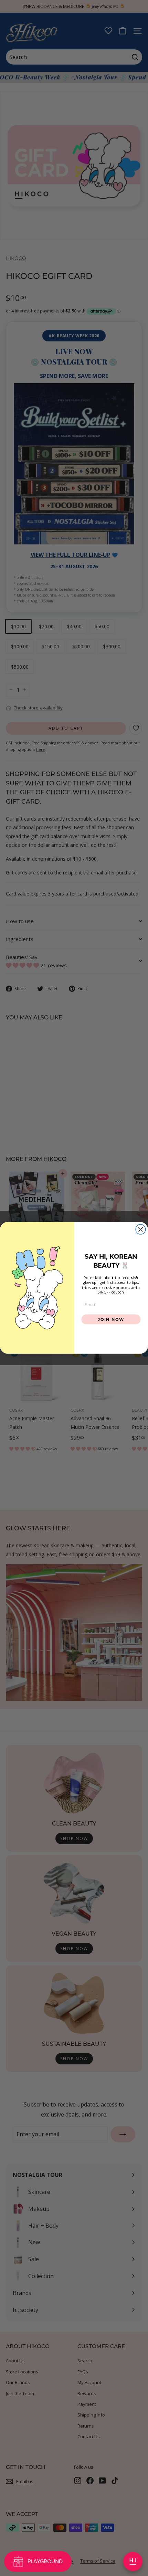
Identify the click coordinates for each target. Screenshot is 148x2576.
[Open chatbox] (133, 2562)
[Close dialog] (141, 1229)
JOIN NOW (111, 1319)
